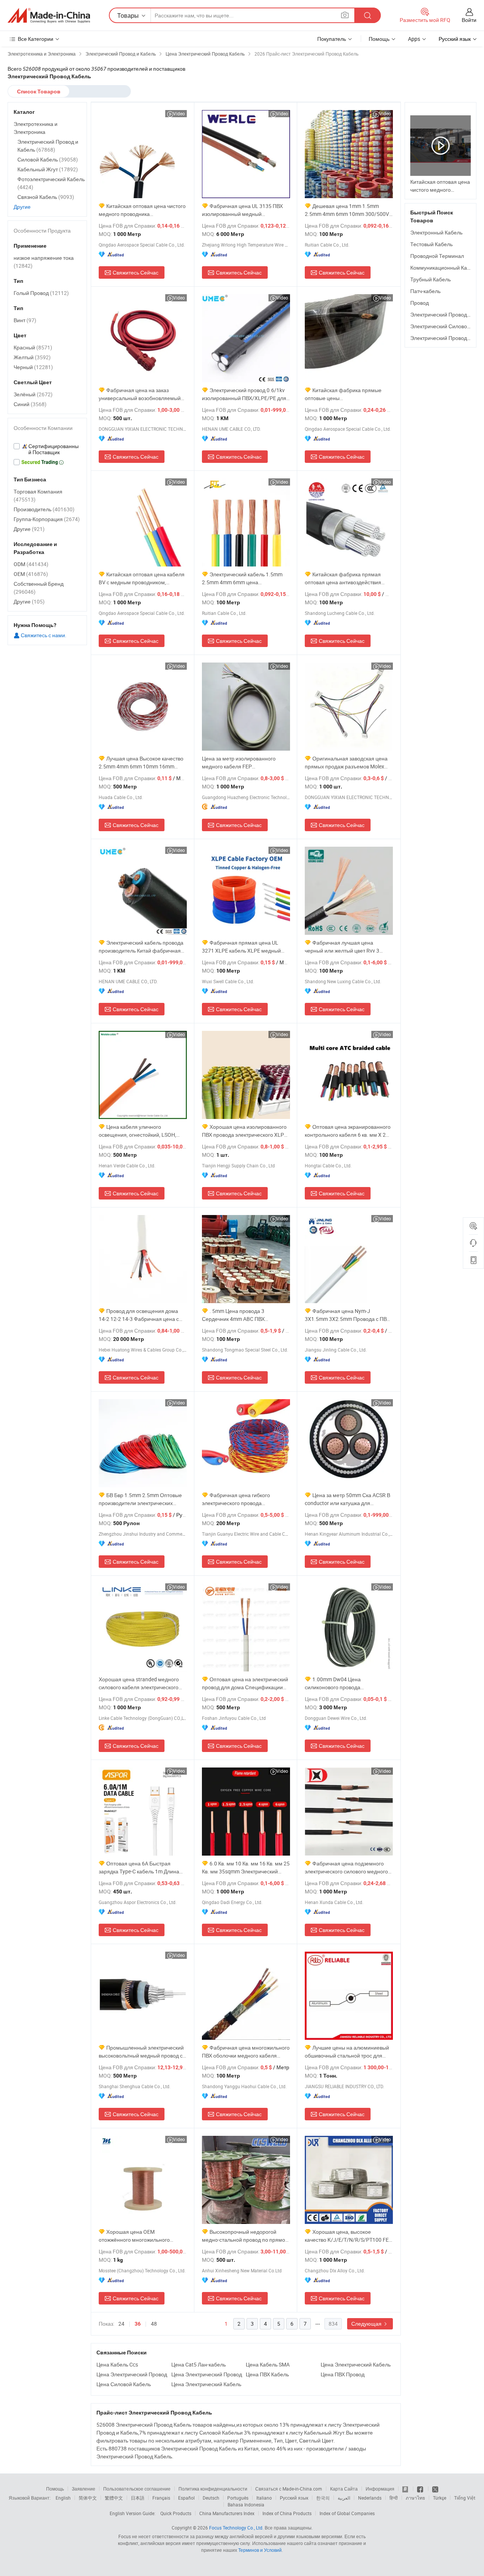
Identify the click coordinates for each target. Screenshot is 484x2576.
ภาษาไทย (415, 2498)
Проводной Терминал (437, 256)
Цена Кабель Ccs (117, 2364)
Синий (30, 404)
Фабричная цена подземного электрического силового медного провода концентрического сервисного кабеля (346, 1868)
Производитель (44, 509)
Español (186, 2498)
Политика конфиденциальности (213, 2489)
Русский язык (294, 2498)
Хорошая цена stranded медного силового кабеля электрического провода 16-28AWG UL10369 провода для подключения (139, 1683)
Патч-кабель (425, 291)
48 (154, 2324)
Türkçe (440, 2498)
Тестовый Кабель (431, 244)
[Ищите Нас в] (435, 2489)
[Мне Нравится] (421, 2489)
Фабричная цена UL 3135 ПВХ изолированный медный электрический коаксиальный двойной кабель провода (242, 210)
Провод (420, 303)
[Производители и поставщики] (49, 16)
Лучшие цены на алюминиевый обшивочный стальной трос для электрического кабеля (347, 2052)
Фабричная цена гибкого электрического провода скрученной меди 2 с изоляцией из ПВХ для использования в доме (244, 1499)
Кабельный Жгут (48, 169)
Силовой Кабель (48, 159)
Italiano (264, 2498)
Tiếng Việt (465, 2498)
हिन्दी (394, 2498)
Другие (22, 207)
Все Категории (36, 39)
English (63, 2498)
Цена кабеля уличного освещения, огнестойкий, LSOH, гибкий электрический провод (137, 1131)
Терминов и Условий (260, 2550)
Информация (380, 2489)
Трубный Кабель (430, 279)
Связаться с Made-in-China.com (289, 2489)
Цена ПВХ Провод (343, 2374)
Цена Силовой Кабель (124, 2384)
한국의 (323, 2498)
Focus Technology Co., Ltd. (236, 2528)
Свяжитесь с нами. (43, 635)
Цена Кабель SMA (268, 2364)
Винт (25, 320)
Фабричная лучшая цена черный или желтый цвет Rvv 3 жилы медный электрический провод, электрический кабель (342, 947)
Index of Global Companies (347, 2513)
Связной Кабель (46, 197)
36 (138, 2324)
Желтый (32, 357)
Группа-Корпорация (47, 519)
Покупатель (332, 39)
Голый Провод (41, 293)
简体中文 (88, 2498)
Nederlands (370, 2498)
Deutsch (211, 2498)
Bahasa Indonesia (246, 2505)
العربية (344, 2498)
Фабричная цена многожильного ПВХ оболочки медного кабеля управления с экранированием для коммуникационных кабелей (246, 2052)
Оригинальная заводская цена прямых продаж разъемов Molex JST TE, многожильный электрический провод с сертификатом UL (346, 763)
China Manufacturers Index (227, 2513)
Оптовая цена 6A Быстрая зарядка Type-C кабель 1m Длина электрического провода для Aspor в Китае (141, 1868)
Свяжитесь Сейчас (136, 272)
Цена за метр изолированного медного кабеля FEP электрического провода (239, 763)
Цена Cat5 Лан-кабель (199, 2364)
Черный (33, 367)
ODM (31, 564)
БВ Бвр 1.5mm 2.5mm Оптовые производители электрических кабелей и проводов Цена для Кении (140, 1499)
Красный (33, 347)
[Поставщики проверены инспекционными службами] (47, 449)
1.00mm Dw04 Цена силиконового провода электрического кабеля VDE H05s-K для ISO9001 (348, 1683)
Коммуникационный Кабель (444, 268)
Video (179, 113)
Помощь (379, 39)
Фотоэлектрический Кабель (51, 183)
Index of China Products (287, 2513)
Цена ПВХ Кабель (267, 2374)
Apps (414, 39)
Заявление (84, 2489)
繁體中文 (114, 2498)
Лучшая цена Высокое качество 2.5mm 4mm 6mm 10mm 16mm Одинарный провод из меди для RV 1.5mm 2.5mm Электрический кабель (142, 763)
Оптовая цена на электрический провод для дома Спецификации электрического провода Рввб (245, 1683)
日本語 (138, 2498)
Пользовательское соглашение (137, 2489)
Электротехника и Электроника (36, 128)
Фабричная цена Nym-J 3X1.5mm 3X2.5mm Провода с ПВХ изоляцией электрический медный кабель (347, 1315)
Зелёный (33, 394)
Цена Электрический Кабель (356, 2364)
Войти (469, 20)
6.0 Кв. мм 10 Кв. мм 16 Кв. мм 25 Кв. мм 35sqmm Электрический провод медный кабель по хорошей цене (246, 1868)
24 (121, 2324)
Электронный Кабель (436, 232)
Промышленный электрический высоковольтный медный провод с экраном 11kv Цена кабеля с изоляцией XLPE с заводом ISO (141, 2052)
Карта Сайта (344, 2489)
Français (161, 2498)
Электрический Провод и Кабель (48, 146)
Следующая (367, 2324)
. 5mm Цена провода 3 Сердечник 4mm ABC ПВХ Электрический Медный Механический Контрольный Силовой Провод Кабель (237, 1315)
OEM (31, 574)
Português (238, 2498)
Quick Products (176, 2513)
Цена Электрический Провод (132, 2374)
